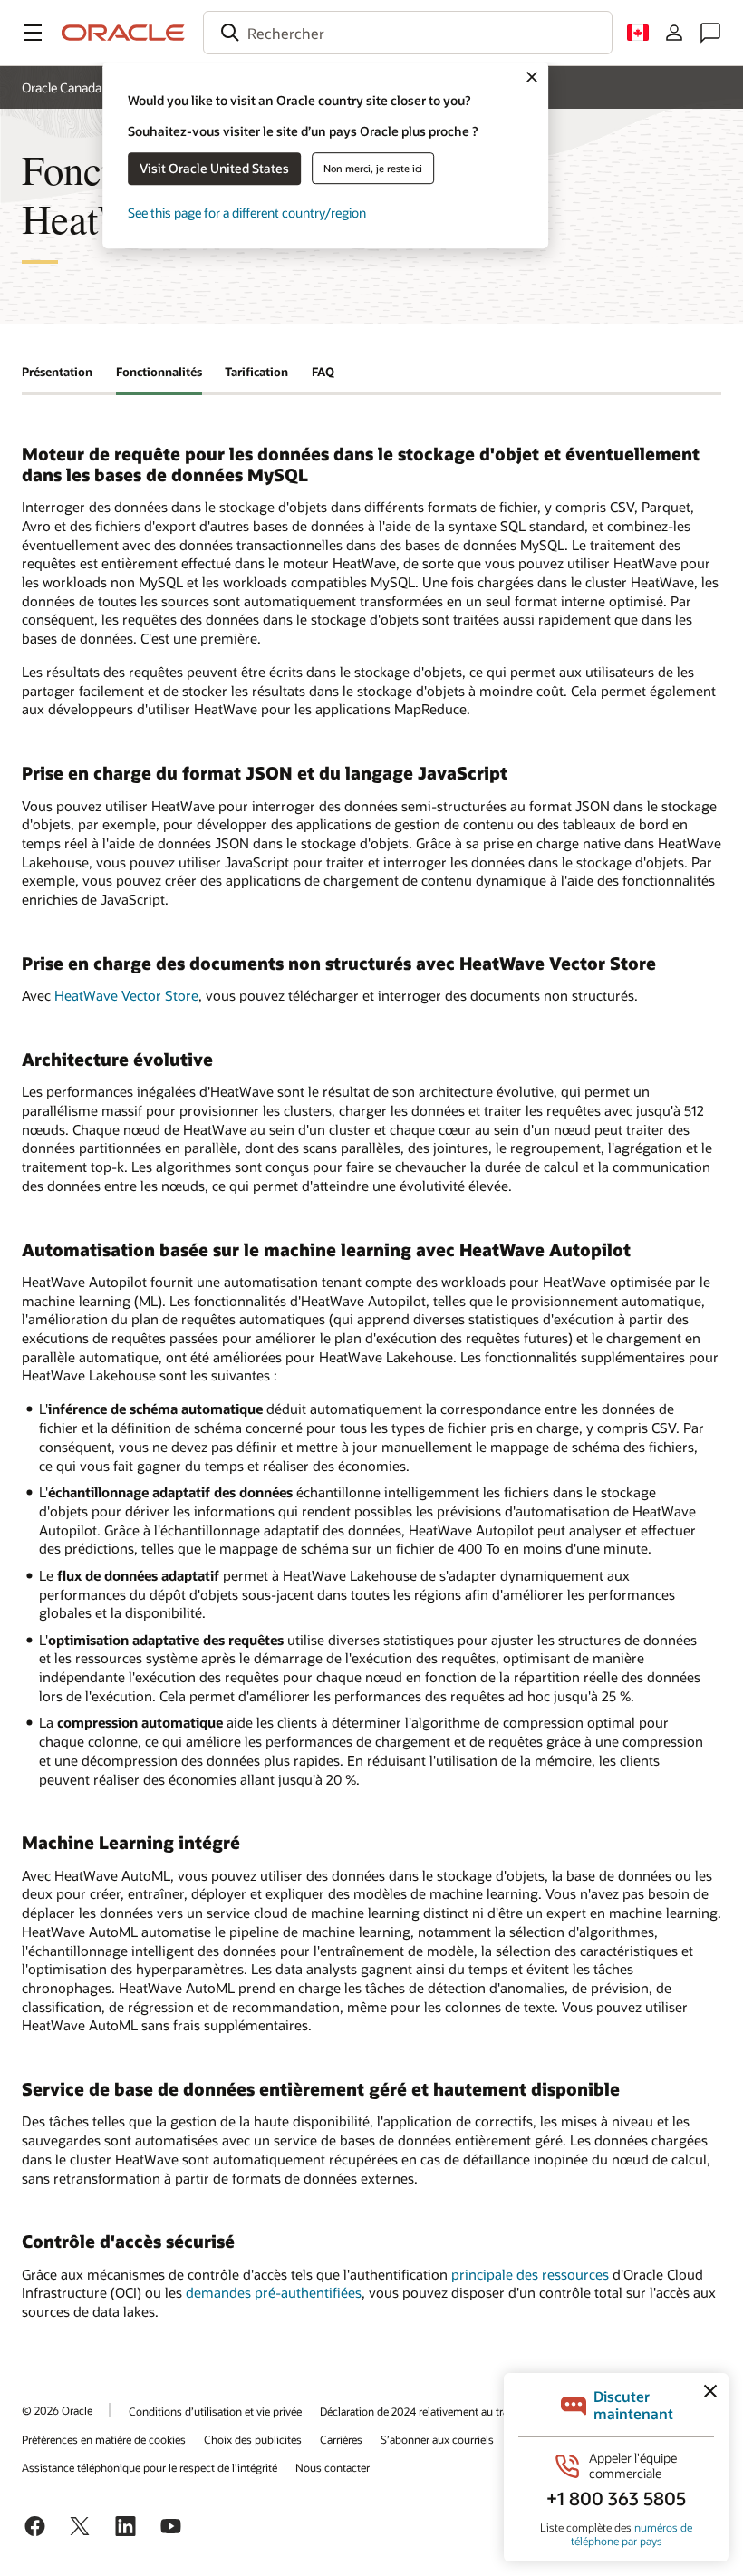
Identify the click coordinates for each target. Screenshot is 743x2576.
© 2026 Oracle (57, 2410)
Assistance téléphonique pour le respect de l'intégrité (150, 2467)
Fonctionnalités (159, 372)
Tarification (256, 372)
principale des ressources (530, 2274)
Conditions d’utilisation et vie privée (215, 2411)
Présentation (57, 372)
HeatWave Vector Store (126, 995)
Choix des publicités (253, 2439)
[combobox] (408, 33)
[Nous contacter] (710, 33)
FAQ (323, 372)
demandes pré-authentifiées (274, 2292)
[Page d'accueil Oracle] (123, 33)
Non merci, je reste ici (373, 168)
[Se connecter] (674, 33)
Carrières (341, 2439)
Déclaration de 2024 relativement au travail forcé (436, 2411)
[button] (33, 33)
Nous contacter (333, 2467)
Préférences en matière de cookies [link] (104, 2439)
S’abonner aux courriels (437, 2439)
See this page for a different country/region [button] (247, 213)
